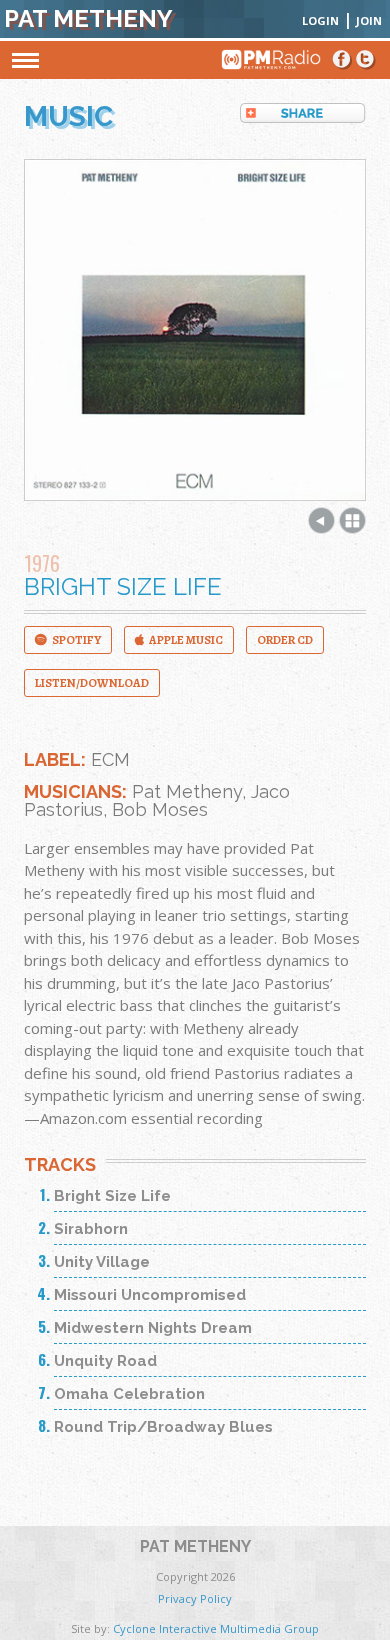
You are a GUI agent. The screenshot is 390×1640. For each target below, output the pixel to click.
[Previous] (321, 528)
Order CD (285, 640)
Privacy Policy (195, 1598)
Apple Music (186, 640)
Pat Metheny (88, 18)
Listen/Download (92, 683)
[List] (352, 528)
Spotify (76, 640)
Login (320, 20)
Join (369, 20)
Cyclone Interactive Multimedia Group (216, 1628)
